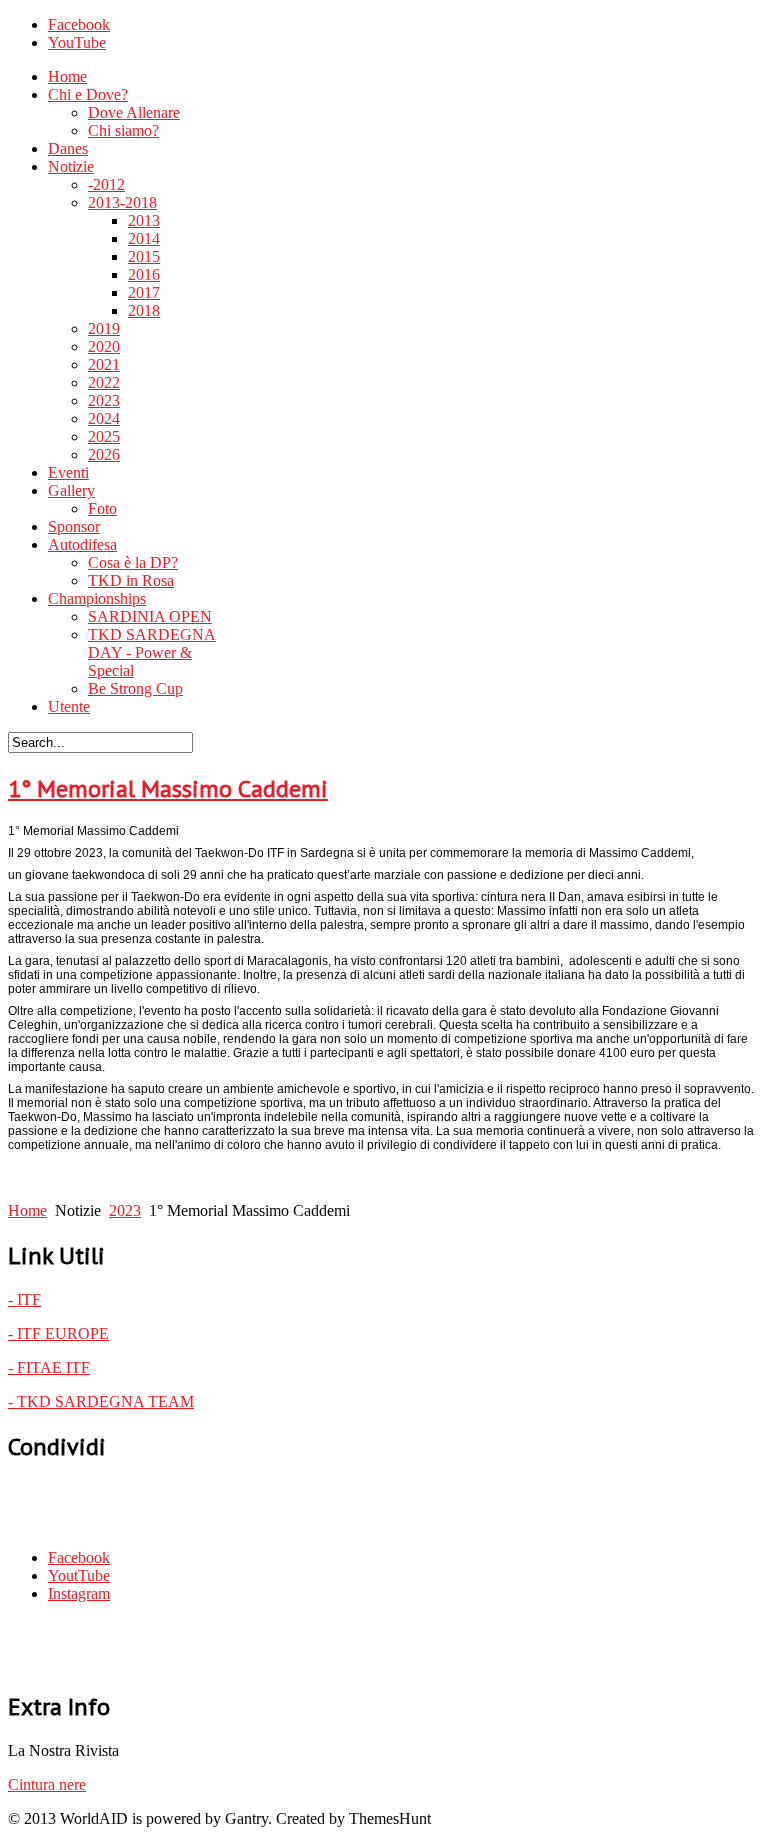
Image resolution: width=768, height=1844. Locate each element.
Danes (68, 148)
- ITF (24, 1299)
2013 (144, 220)
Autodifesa (82, 544)
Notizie (71, 166)
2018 (144, 310)
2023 (104, 400)
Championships (97, 598)
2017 (144, 292)
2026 (104, 454)
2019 (104, 328)
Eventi (68, 472)
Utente (69, 706)
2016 (144, 274)
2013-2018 (122, 202)
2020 (104, 346)
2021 (104, 364)
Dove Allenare (134, 112)
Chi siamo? (123, 130)
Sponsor (74, 526)
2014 (144, 238)
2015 (144, 256)
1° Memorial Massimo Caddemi (168, 788)
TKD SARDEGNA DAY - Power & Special (152, 652)
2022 (104, 382)
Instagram (79, 1593)
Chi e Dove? (88, 94)
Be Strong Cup (135, 688)
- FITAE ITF (49, 1367)
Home (67, 76)
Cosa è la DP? (133, 562)
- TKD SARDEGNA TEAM (101, 1401)
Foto (102, 508)
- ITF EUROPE (58, 1333)
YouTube (77, 42)
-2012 (106, 184)
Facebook (79, 24)
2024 (104, 418)
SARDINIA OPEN (150, 616)
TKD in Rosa (131, 580)
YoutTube (79, 1575)
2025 (104, 436)
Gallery (71, 490)
